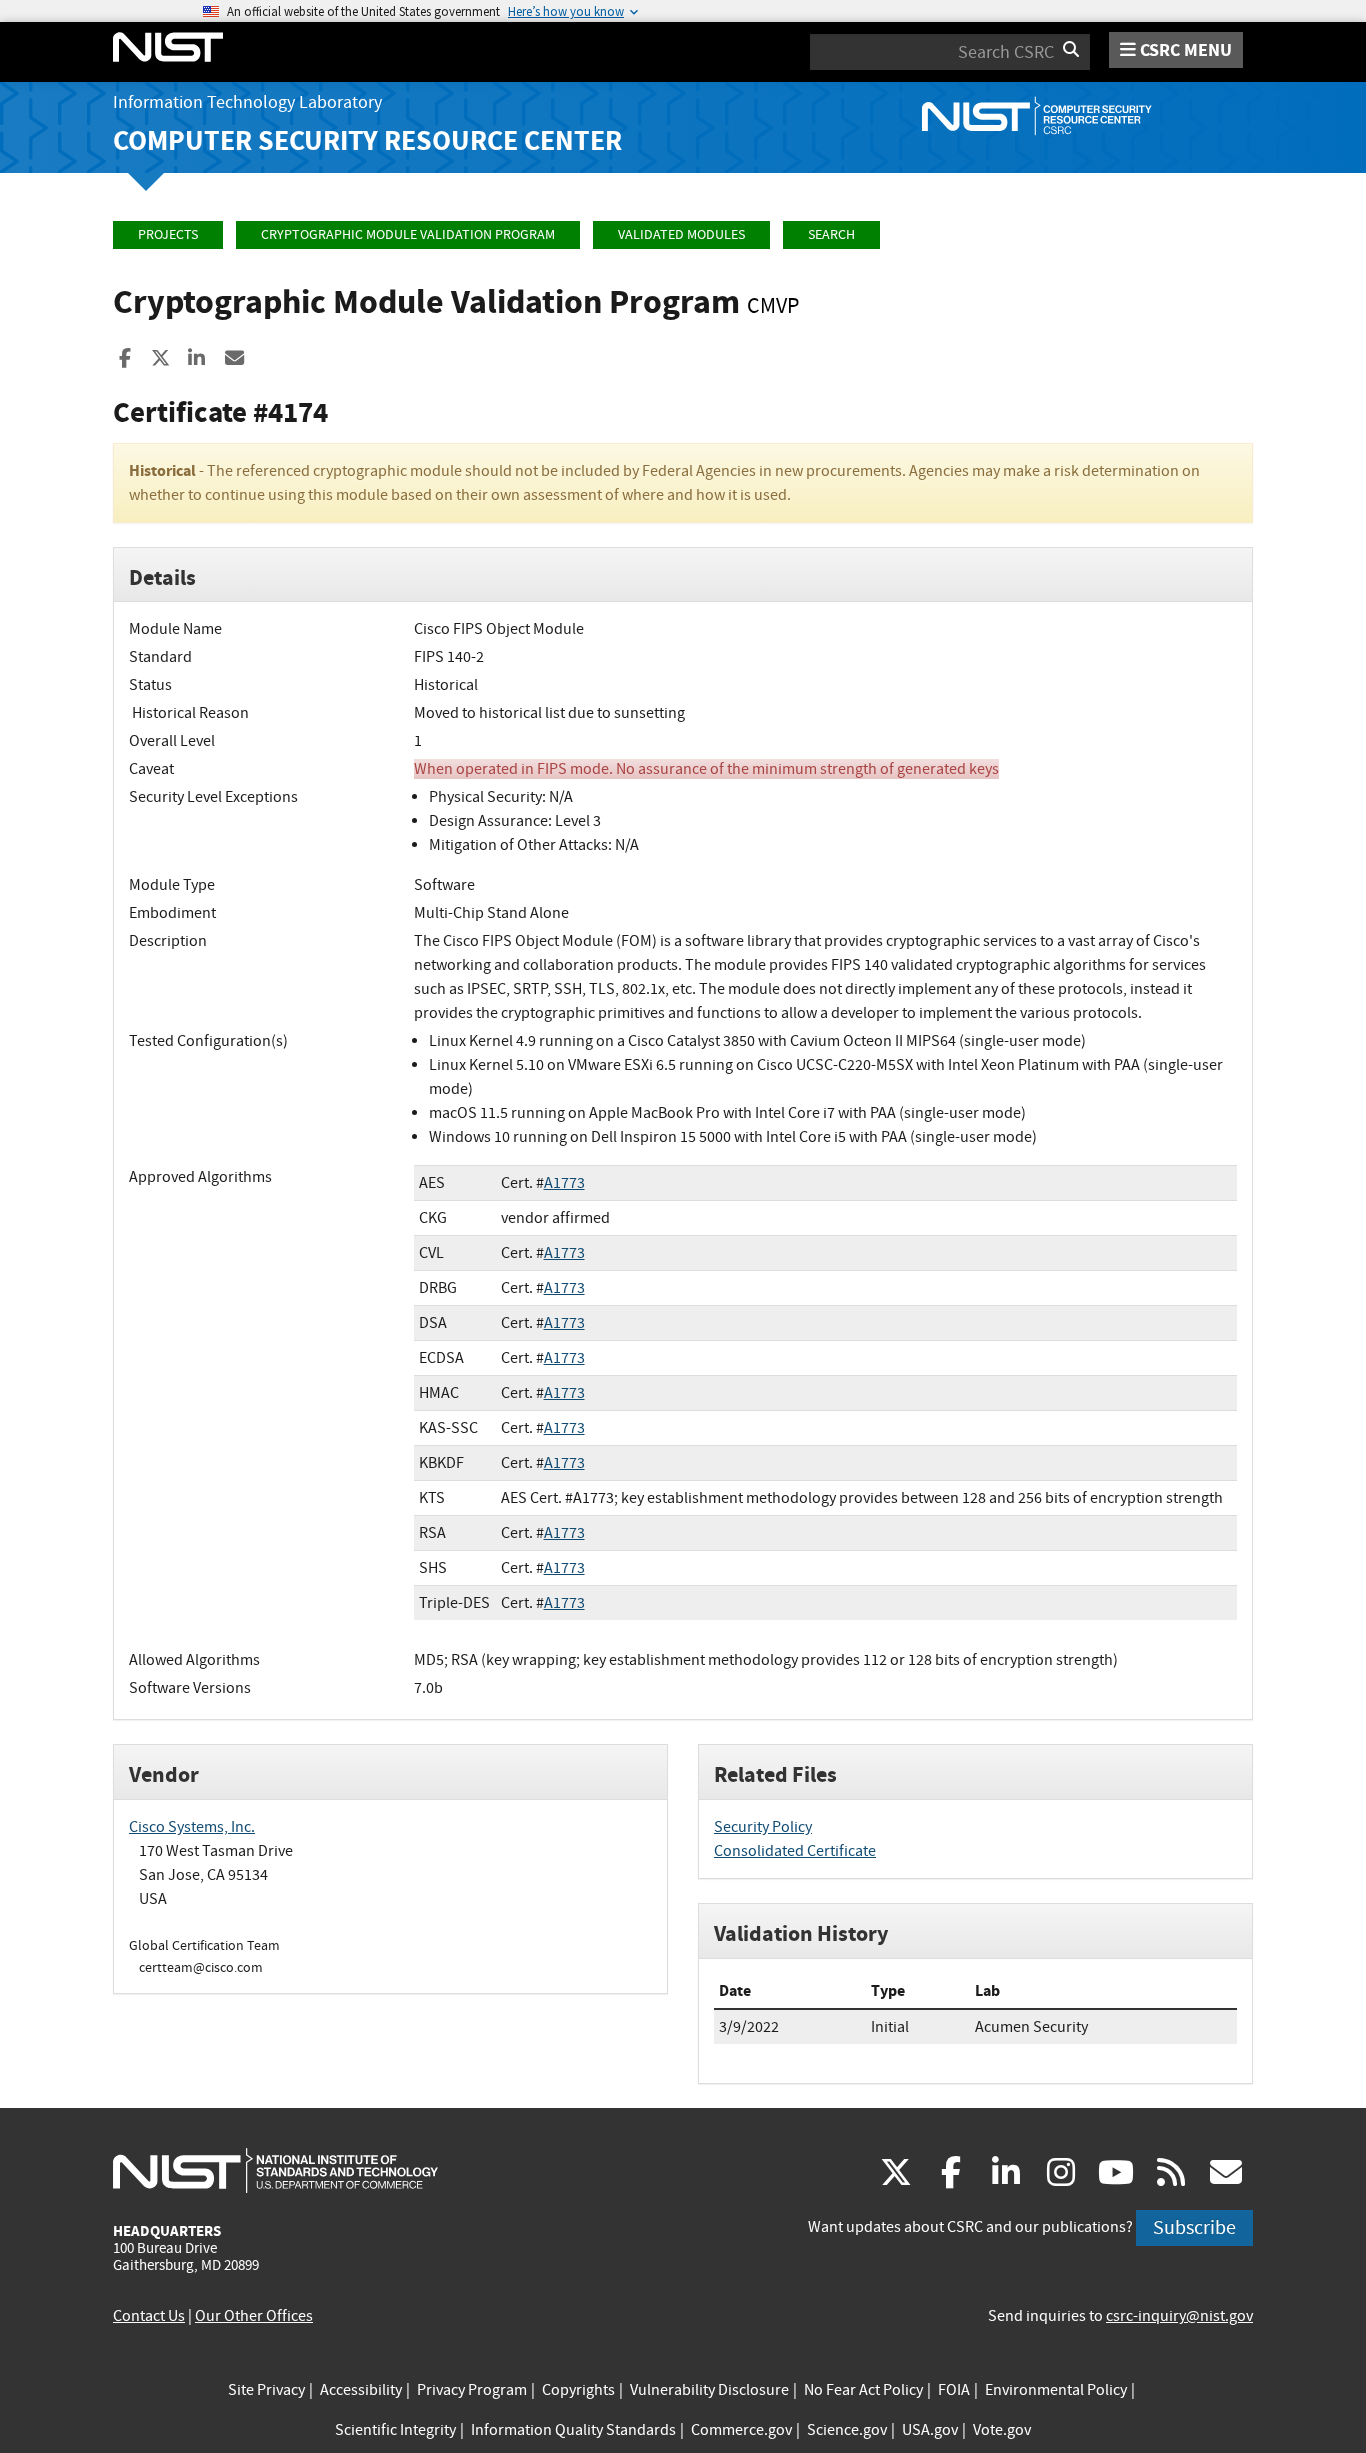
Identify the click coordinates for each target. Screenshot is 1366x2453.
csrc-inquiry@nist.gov (1179, 2316)
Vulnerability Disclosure (709, 2390)
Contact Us (149, 2316)
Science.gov (847, 2430)
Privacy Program (472, 2390)
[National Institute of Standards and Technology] (275, 2170)
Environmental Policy (1056, 2390)
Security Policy (763, 1827)
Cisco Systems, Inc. (192, 1827)
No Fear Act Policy (863, 2390)
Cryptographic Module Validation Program (408, 234)
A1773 (564, 1183)
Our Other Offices (254, 2316)
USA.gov (930, 2430)
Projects (168, 234)
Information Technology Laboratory (247, 102)
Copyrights (578, 2390)
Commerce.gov (741, 2430)
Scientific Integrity (395, 2430)
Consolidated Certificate (795, 1851)
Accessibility (361, 2390)
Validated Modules (681, 234)
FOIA (954, 2390)
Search (831, 234)
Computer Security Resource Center (367, 140)
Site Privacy (266, 2390)
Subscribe (1194, 2227)
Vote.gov (1002, 2430)
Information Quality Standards (573, 2430)
